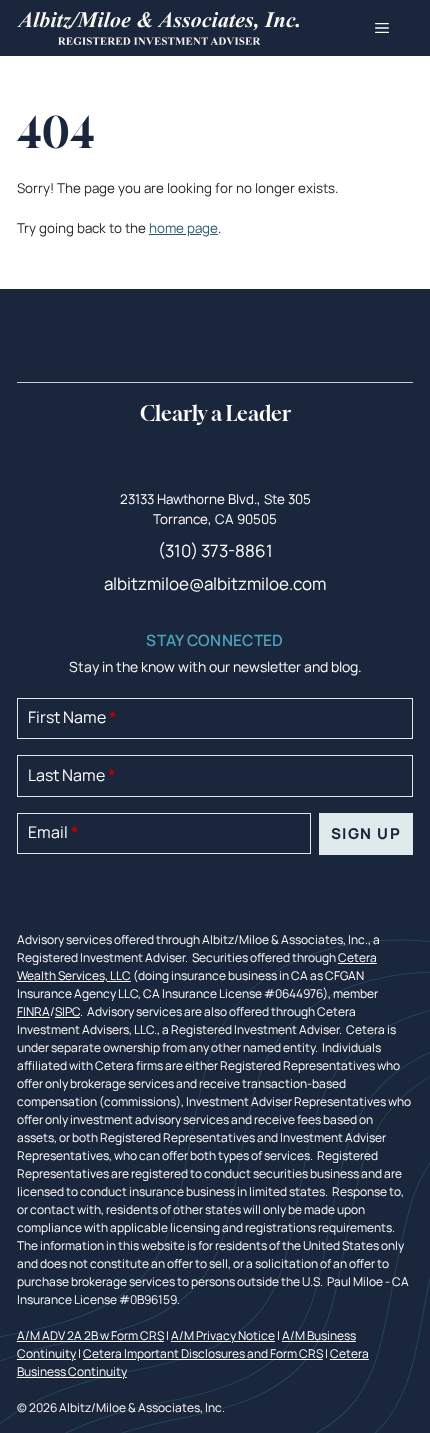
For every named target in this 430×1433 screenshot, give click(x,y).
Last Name (71, 775)
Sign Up (366, 833)
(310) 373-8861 (215, 550)
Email (53, 832)
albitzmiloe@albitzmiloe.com (215, 583)
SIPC (67, 1011)
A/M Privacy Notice (223, 1335)
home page (183, 228)
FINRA (33, 1011)
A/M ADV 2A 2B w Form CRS (90, 1335)
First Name (72, 717)
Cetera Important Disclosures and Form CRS (203, 1353)
